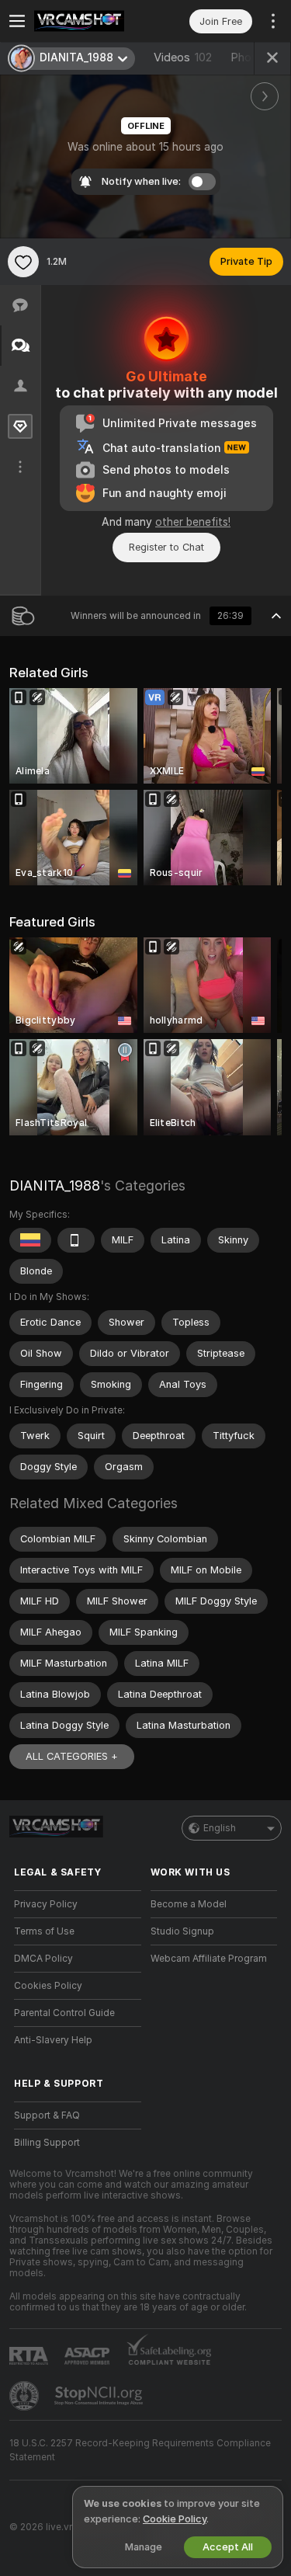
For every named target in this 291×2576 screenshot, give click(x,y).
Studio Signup (182, 1931)
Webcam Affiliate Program (209, 1959)
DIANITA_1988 (55, 1185)
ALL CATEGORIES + (72, 1756)
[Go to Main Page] (90, 21)
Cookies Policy (48, 1986)
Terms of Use (44, 1931)
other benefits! (193, 522)
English (220, 1828)
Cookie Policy (175, 2519)
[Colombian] (30, 1240)
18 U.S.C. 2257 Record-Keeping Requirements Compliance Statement (140, 2450)
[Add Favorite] (23, 262)
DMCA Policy (43, 1959)
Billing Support (47, 2143)
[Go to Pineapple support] (26, 2396)
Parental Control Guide (64, 2013)
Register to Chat (166, 547)
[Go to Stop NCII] (100, 2396)
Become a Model (189, 1904)
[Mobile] (76, 1240)
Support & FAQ (47, 2115)
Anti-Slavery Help (53, 2040)
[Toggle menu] (17, 21)
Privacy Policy (46, 1904)
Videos (183, 57)
